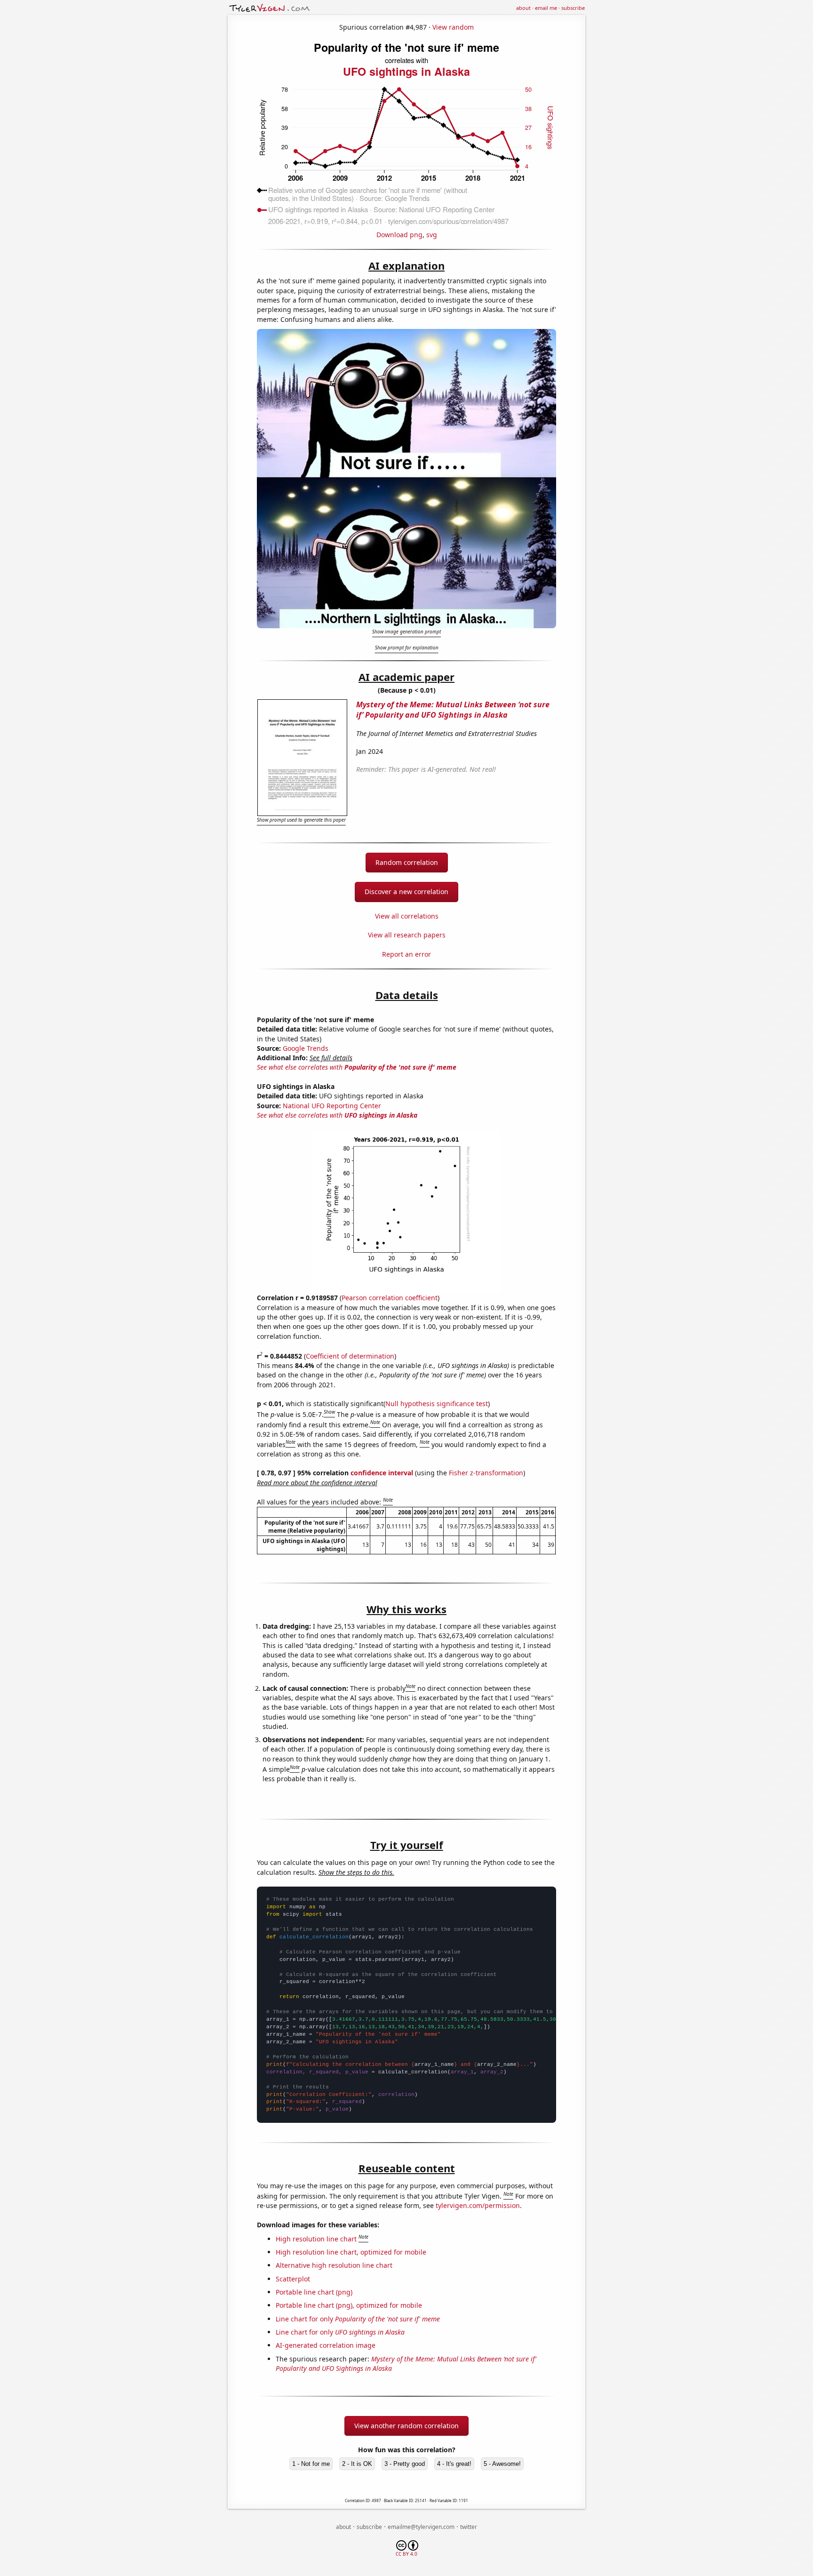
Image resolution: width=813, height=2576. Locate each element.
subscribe (573, 8)
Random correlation (407, 862)
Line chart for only (358, 2319)
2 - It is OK (357, 2464)
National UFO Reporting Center (332, 1106)
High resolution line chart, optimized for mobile (351, 2252)
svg (432, 235)
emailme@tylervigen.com (421, 2527)
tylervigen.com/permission (478, 2205)
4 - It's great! (454, 2464)
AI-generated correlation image (326, 2345)
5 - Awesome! (502, 2464)
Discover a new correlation (406, 892)
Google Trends (306, 1048)
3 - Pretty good (405, 2464)
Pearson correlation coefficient (390, 1298)
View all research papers (407, 935)
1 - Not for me (311, 2464)
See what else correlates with (357, 1067)
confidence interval (382, 1473)
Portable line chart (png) (314, 2292)
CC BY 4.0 (406, 2554)
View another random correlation (406, 2426)
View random (453, 27)
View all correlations (407, 916)
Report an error (406, 954)
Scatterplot (293, 2279)
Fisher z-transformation (486, 1473)
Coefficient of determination (350, 1356)
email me (546, 8)
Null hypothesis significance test (437, 1404)
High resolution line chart (316, 2239)
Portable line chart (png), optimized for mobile (349, 2305)
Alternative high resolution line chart (334, 2265)
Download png (399, 235)
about (523, 8)
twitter (469, 2527)
